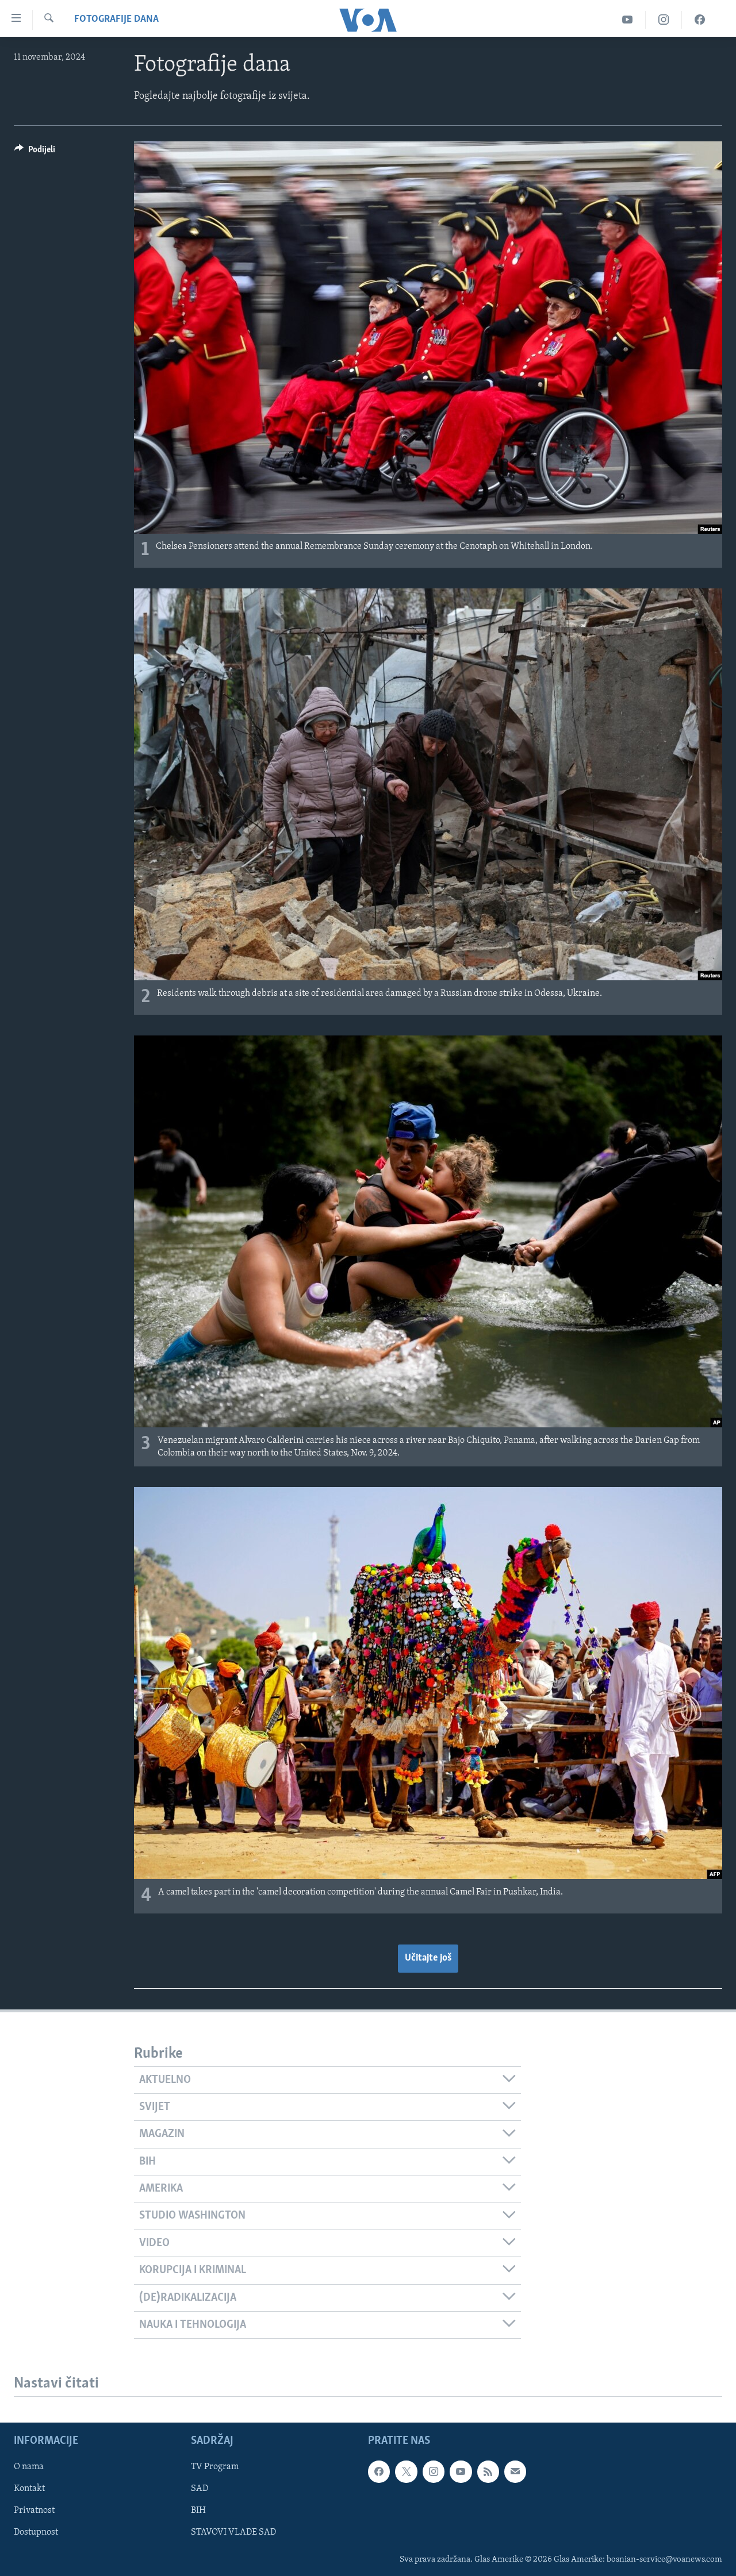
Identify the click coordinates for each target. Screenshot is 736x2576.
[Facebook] (700, 20)
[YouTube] (628, 20)
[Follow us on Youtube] (461, 2471)
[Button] (35, 152)
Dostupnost (36, 2533)
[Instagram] (664, 20)
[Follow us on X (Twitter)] (406, 2471)
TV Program (215, 2467)
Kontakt (29, 2489)
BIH (198, 2511)
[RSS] (488, 2471)
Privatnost (34, 2511)
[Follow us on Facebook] (379, 2471)
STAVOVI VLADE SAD (233, 2533)
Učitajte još (428, 1958)
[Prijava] (515, 2471)
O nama (29, 2467)
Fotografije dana (116, 20)
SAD (200, 2489)
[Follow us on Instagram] (434, 2471)
